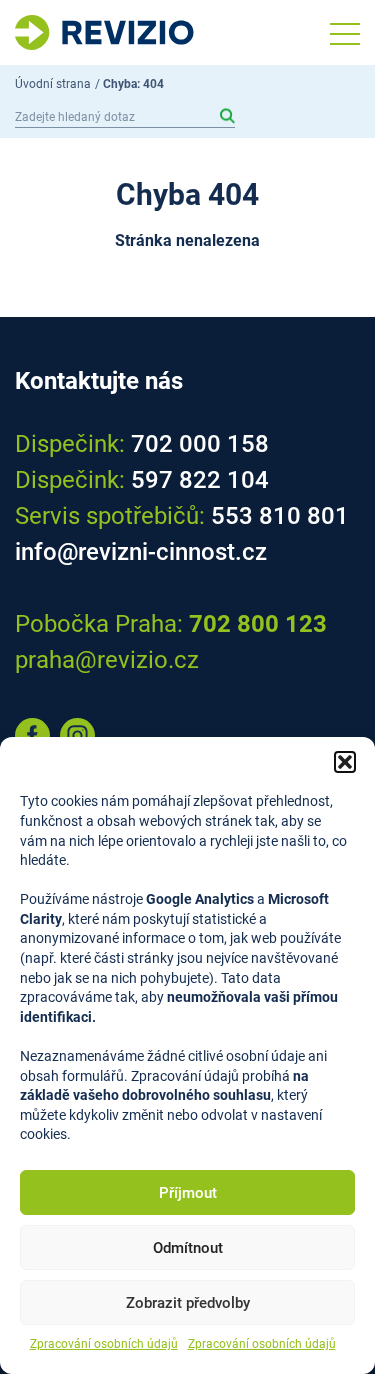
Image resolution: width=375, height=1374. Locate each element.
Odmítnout (188, 1248)
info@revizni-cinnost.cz (141, 552)
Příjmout (188, 1193)
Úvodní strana (53, 84)
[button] (345, 762)
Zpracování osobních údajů (104, 1344)
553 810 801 (280, 516)
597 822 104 (200, 480)
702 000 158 (200, 444)
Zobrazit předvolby (188, 1303)
